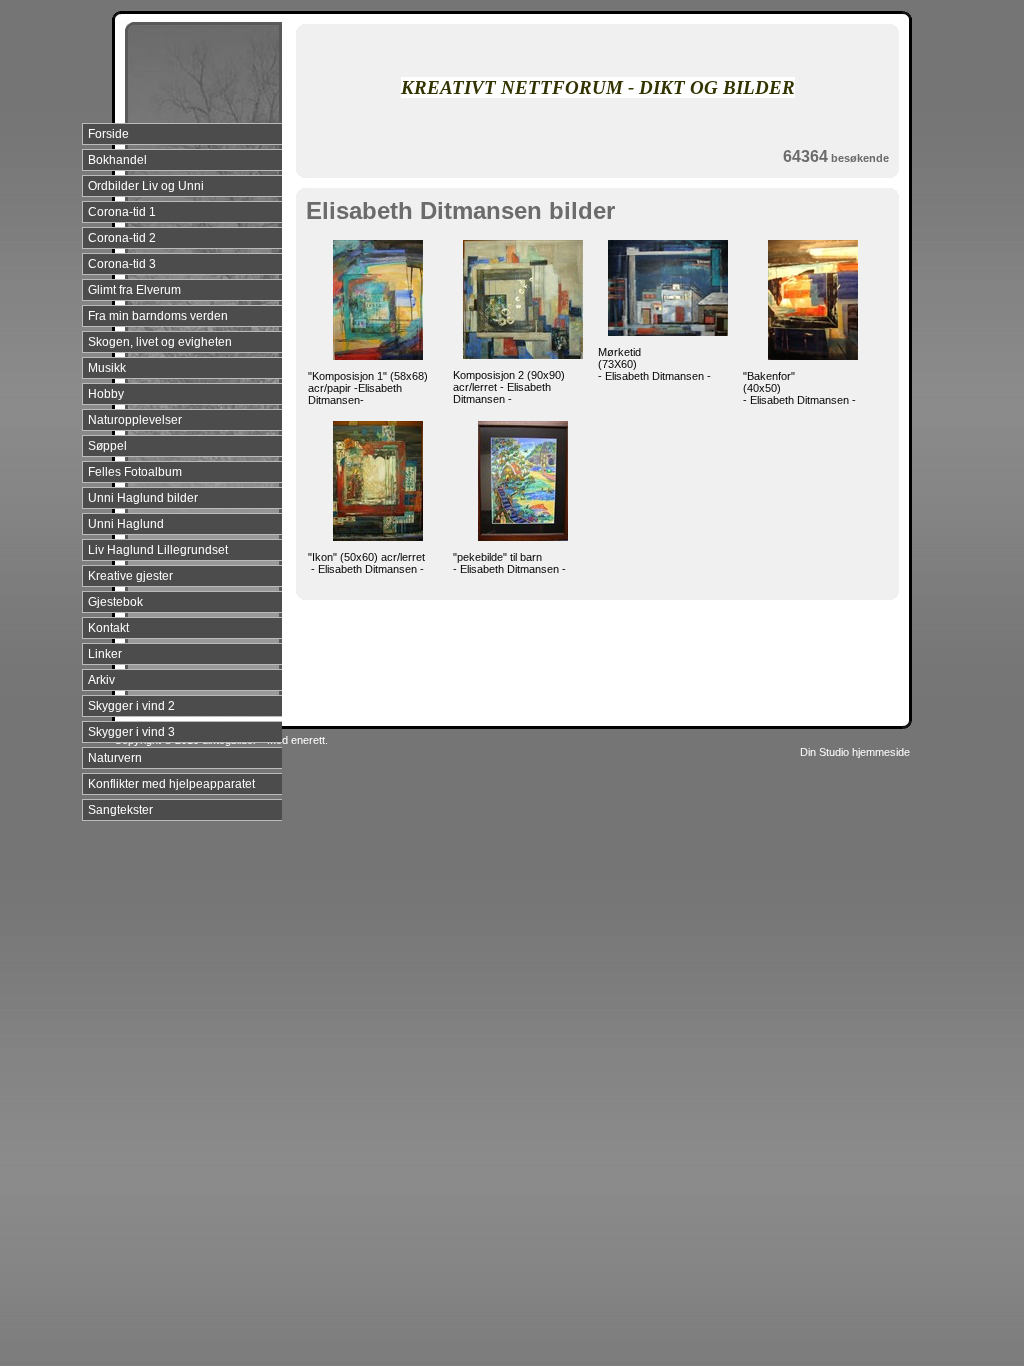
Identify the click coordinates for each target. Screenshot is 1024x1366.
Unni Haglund (126, 524)
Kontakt (108, 628)
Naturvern (115, 758)
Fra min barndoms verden (158, 316)
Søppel (107, 446)
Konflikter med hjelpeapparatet (171, 784)
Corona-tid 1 (122, 212)
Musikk (107, 368)
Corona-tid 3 (122, 264)
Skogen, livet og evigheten (160, 342)
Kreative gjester (130, 576)
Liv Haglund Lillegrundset (158, 550)
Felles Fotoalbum (135, 472)
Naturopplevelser (135, 420)
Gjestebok (115, 602)
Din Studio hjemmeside (855, 752)
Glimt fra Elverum (134, 290)
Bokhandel (117, 160)
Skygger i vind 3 (131, 732)
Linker (105, 654)
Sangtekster (120, 810)
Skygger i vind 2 (131, 706)
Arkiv (101, 680)
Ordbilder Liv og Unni (146, 186)
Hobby (106, 394)
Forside (108, 134)
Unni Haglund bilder (143, 498)
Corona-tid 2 (122, 238)
